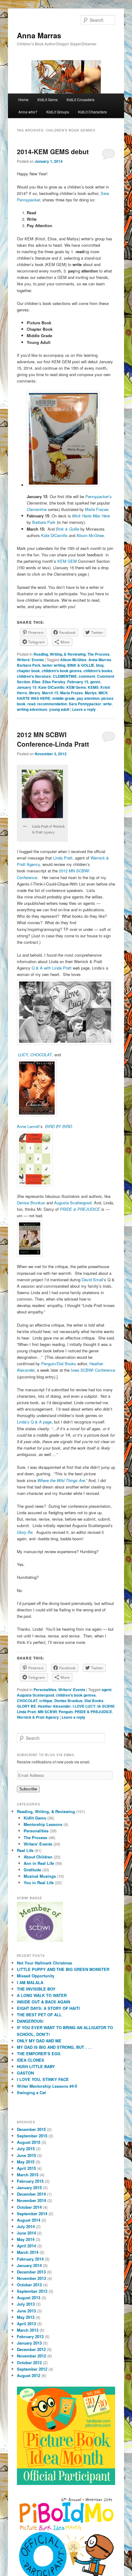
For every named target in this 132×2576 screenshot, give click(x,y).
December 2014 (31, 2194)
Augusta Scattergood (73, 1203)
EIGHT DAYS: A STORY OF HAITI (48, 2008)
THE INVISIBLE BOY (36, 1989)
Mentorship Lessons (43, 1824)
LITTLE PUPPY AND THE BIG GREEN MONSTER (63, 1969)
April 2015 (26, 2168)
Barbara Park (44, 522)
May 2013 (26, 2317)
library (35, 693)
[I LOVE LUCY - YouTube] (66, 1012)
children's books (98, 671)
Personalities (45, 1690)
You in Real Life (39, 1882)
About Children (38, 1857)
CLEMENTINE (65, 676)
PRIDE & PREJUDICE (93, 1712)
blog (100, 665)
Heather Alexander (54, 1706)
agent (107, 1690)
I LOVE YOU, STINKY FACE (43, 2079)
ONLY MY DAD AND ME (39, 2041)
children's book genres (62, 671)
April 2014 (26, 2246)
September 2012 (32, 2369)
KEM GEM (68, 561)
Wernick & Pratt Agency (38, 1717)
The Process (99, 654)
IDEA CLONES (31, 2060)
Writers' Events (30, 660)
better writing (54, 665)
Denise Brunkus (32, 1203)
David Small (92, 1280)
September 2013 (32, 2291)
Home (23, 99)
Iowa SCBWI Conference (93, 1370)
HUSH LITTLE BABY (36, 2066)
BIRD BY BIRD (58, 1126)
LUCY (23, 1055)
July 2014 (26, 2226)
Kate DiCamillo (55, 535)
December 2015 (31, 2129)
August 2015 (29, 2142)
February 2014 (30, 2259)
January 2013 (29, 2343)
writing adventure (32, 709)
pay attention (88, 698)
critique (46, 1701)
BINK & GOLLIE (81, 665)
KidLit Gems (48, 99)
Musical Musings (40, 1876)
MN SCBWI (47, 1712)
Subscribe (28, 1789)
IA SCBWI (106, 1706)
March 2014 (28, 2252)
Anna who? (28, 112)
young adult (59, 709)
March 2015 (28, 2175)
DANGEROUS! (30, 2021)
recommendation (52, 704)
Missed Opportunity (36, 1976)
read (31, 704)
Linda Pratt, (63, 858)
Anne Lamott (28, 1126)
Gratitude (32, 1870)
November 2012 (31, 2356)
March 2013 (28, 2330)
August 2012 (29, 2375)
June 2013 (26, 2311)
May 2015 (26, 2162)
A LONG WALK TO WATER (42, 1995)
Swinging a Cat (31, 2092)
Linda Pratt (26, 1712)
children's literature (34, 676)
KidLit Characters (92, 112)
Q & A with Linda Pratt (52, 968)
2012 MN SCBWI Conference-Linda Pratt (53, 739)
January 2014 (29, 2265)
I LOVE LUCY (84, 1706)
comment (87, 676)
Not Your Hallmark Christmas (45, 1963)
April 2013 (26, 2324)
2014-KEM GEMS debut (53, 151)
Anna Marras (39, 35)
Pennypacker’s (99, 496)
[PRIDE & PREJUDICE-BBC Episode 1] (66, 1238)
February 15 (78, 682)
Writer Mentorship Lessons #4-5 (47, 2086)
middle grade (64, 698)
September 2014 (32, 2214)
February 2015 (30, 2181)
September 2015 (32, 2136)
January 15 (27, 687)
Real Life (25, 1850)
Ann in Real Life (39, 1863)
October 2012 (29, 2363)
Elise (36, 682)
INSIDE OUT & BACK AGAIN (43, 2002)
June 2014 (26, 2233)
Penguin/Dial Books (59, 1364)
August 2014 (29, 2220)
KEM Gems (76, 687)
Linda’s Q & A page (34, 1422)
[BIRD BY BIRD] (66, 1159)
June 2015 (26, 2155)
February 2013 (30, 2336)
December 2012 (31, 2349)
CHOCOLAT (41, 1055)
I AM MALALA (30, 1982)
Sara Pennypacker (85, 704)
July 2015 (26, 2149)
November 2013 (31, 2278)
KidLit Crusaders (81, 99)
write (107, 704)
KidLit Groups (58, 112)
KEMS (93, 687)
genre (95, 682)
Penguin (66, 1712)
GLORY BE (26, 1706)
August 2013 (29, 2298)
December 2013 (31, 2272)
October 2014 (29, 2207)
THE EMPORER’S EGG (39, 2054)
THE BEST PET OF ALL (39, 2015)
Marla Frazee (97, 509)
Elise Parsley (54, 682)
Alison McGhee (90, 535)
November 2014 (31, 2200)
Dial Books (94, 1701)
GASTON (25, 2073)
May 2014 (26, 2239)
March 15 (50, 693)
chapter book (28, 671)
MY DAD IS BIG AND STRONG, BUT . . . (54, 2047)
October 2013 (29, 2285)
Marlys (91, 693)
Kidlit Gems (35, 1818)
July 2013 (26, 2304)
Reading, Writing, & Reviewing (60, 654)
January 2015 (29, 2187)
